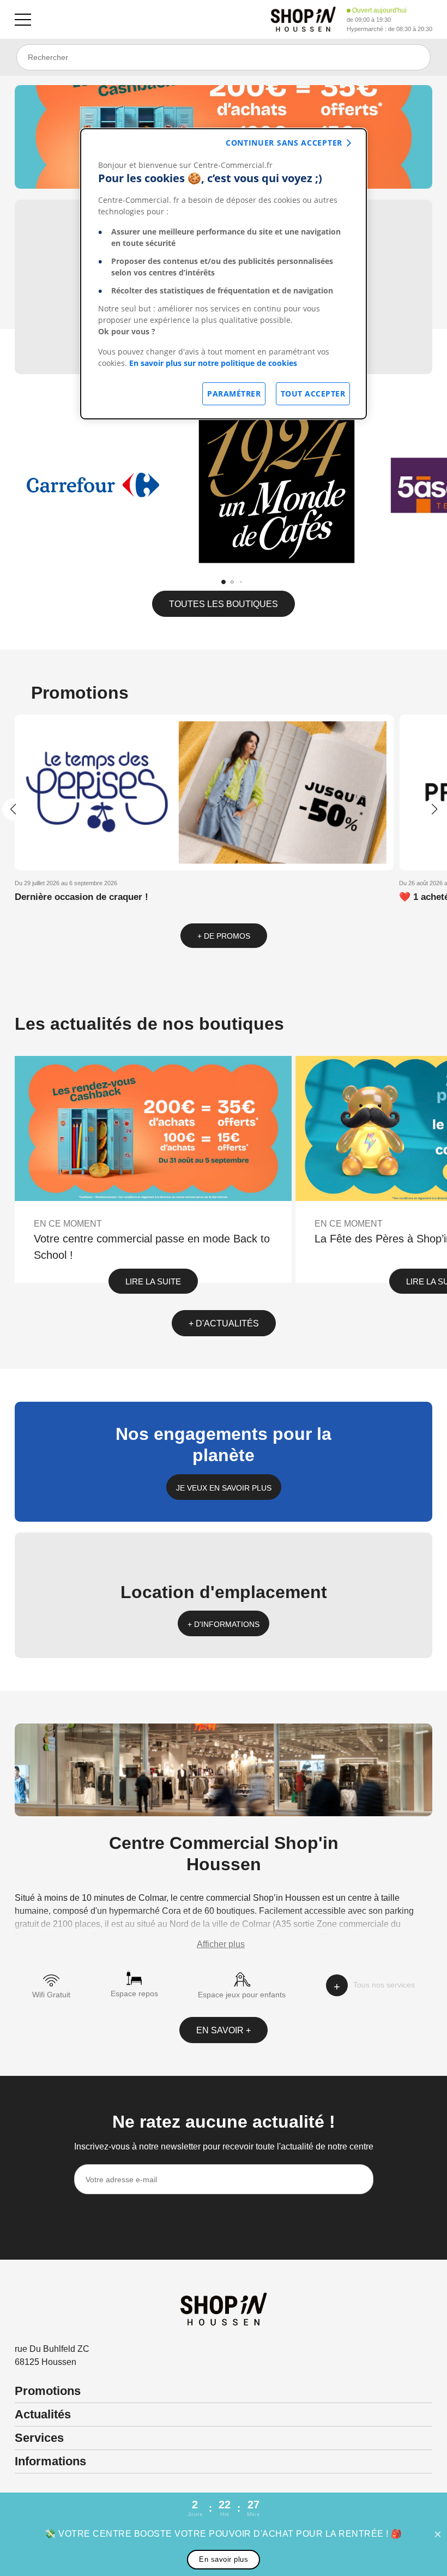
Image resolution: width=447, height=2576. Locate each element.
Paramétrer (234, 394)
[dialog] (224, 274)
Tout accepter (313, 394)
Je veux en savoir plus (224, 1488)
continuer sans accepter (284, 143)
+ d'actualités (224, 1323)
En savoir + (224, 2030)
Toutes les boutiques (224, 604)
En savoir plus (224, 2559)
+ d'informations (224, 1624)
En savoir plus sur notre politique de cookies (213, 363)
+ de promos (224, 936)
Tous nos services (384, 1985)
